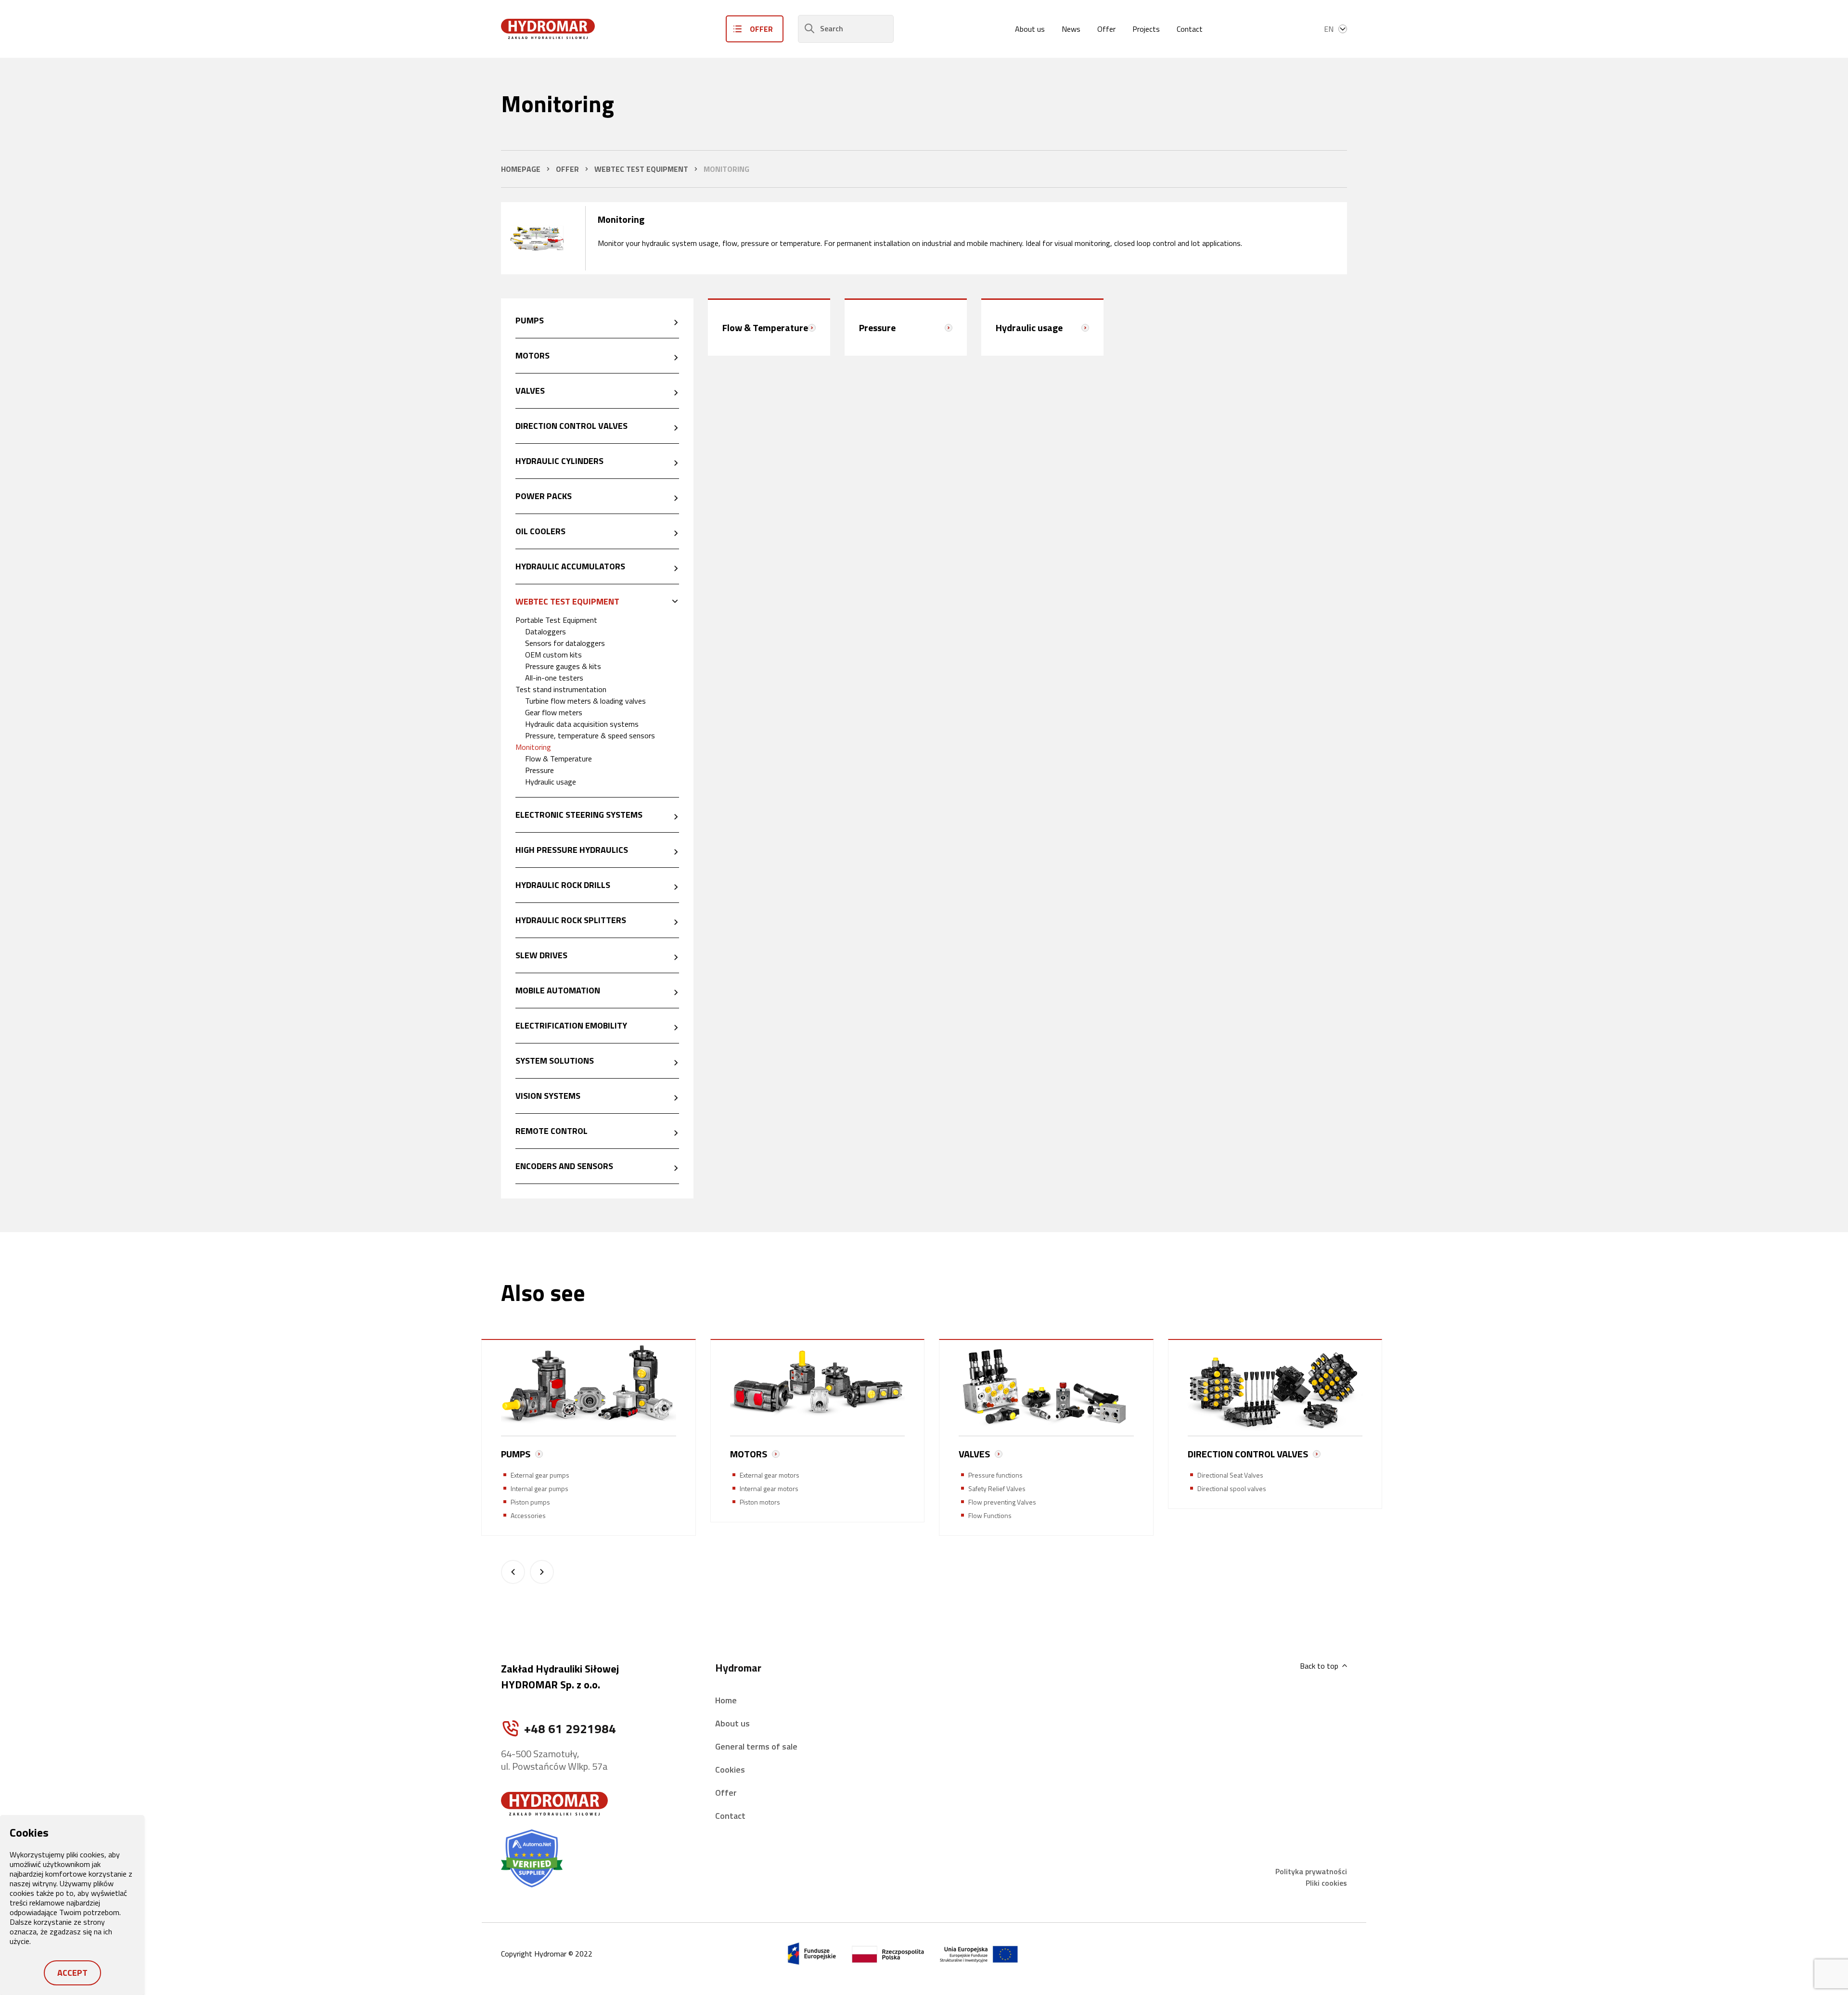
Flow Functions (990, 1515)
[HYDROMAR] (548, 29)
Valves (530, 391)
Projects (1146, 29)
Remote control (552, 1131)
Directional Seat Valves (1230, 1475)
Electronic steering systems (579, 815)
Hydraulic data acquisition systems (582, 724)
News (1071, 29)
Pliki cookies (1326, 1883)
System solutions (555, 1061)
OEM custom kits (553, 655)
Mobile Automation (558, 990)
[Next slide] (542, 1572)
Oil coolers (540, 531)
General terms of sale (756, 1746)
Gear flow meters (554, 712)
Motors (533, 355)
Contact (1190, 29)
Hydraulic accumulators (570, 566)
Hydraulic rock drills (563, 885)
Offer (1106, 29)
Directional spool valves (1232, 1488)
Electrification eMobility (571, 1025)
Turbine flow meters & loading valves (585, 701)
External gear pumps (540, 1475)
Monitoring (533, 747)
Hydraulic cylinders (559, 461)
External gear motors (770, 1475)
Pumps (530, 320)
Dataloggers (545, 631)
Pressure (539, 770)
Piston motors (760, 1502)
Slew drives (541, 955)
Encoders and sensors (564, 1166)
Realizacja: (1280, 1954)
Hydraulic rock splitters (571, 920)
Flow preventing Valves (1002, 1502)
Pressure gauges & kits (563, 666)
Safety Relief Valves (997, 1488)
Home (726, 1700)
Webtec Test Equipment (567, 601)
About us (1030, 29)
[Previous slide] (513, 1572)
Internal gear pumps (539, 1488)
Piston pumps (530, 1502)
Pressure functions (995, 1475)
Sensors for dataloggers (565, 643)
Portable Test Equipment (556, 620)
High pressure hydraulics (572, 850)
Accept (72, 1973)
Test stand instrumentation (561, 689)
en (1329, 29)
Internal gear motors (769, 1488)
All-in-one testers (554, 678)
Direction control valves (571, 426)
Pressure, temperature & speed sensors (590, 735)
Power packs (544, 496)
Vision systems (548, 1096)
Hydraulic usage (551, 782)
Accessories (528, 1515)
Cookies (730, 1770)
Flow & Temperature (558, 759)
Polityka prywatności (1311, 1871)
